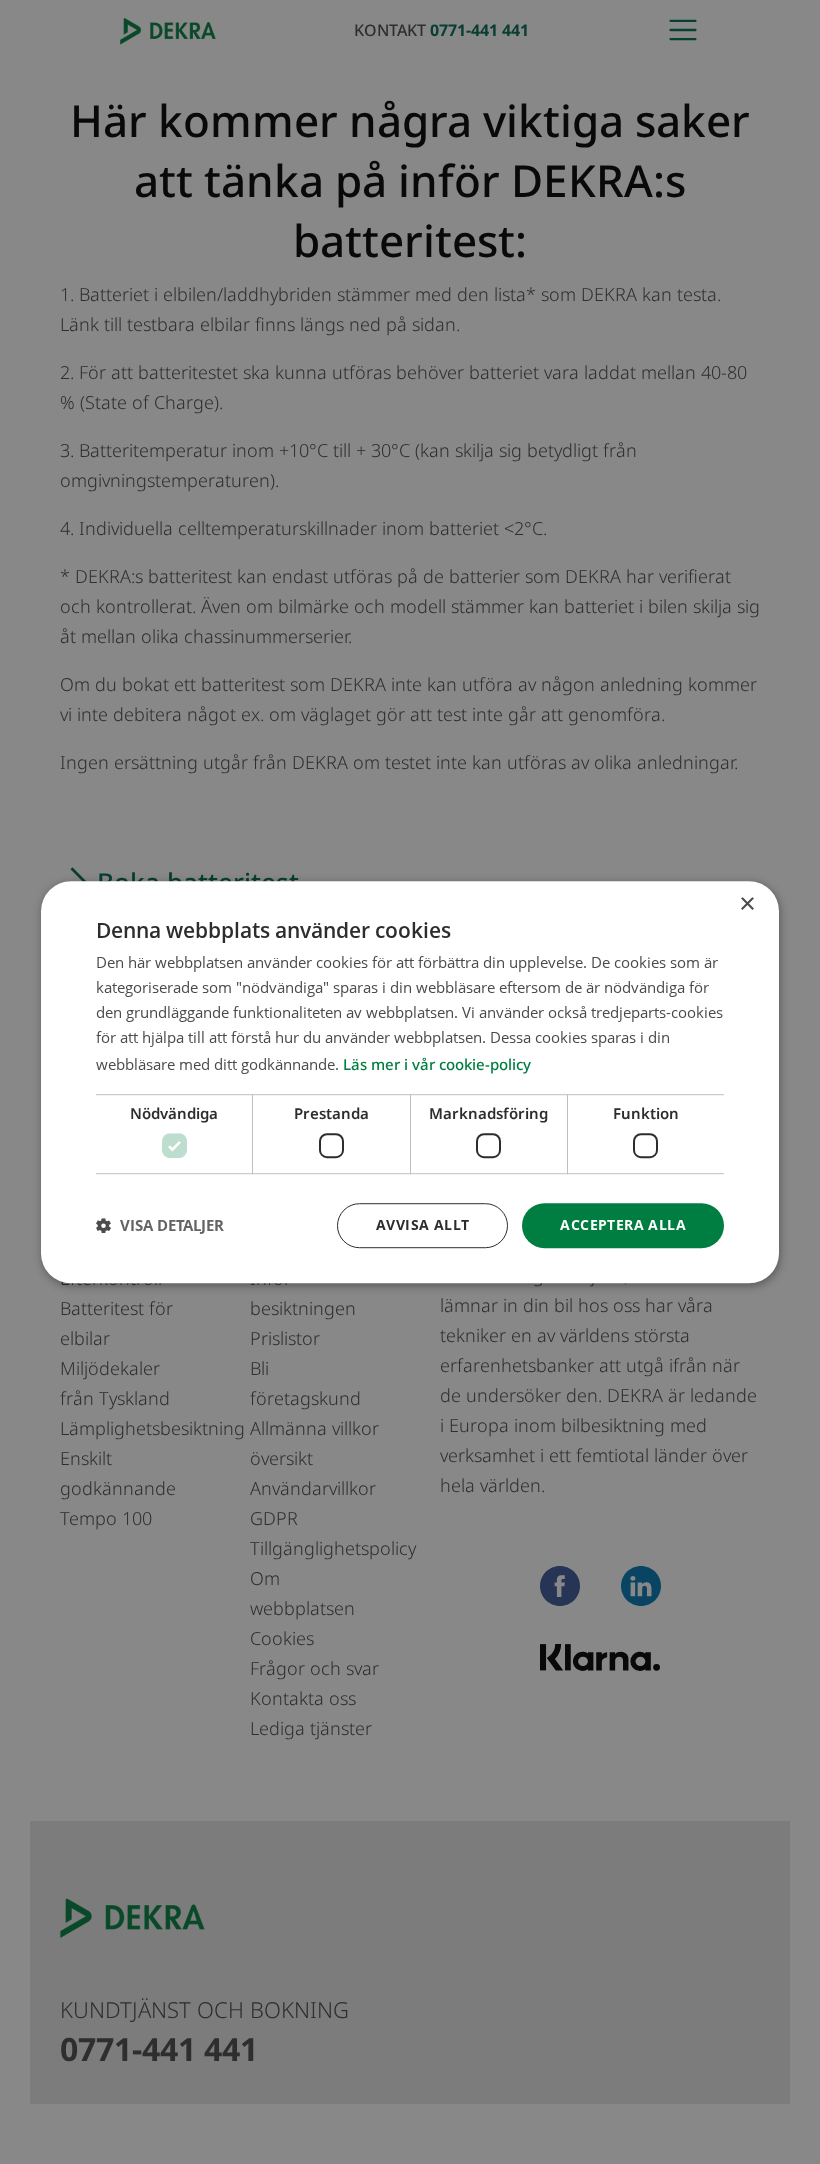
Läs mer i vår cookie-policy (437, 1065)
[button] (160, 1225)
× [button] (746, 904)
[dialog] (410, 1082)
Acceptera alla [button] (623, 1224)
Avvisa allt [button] (422, 1224)
